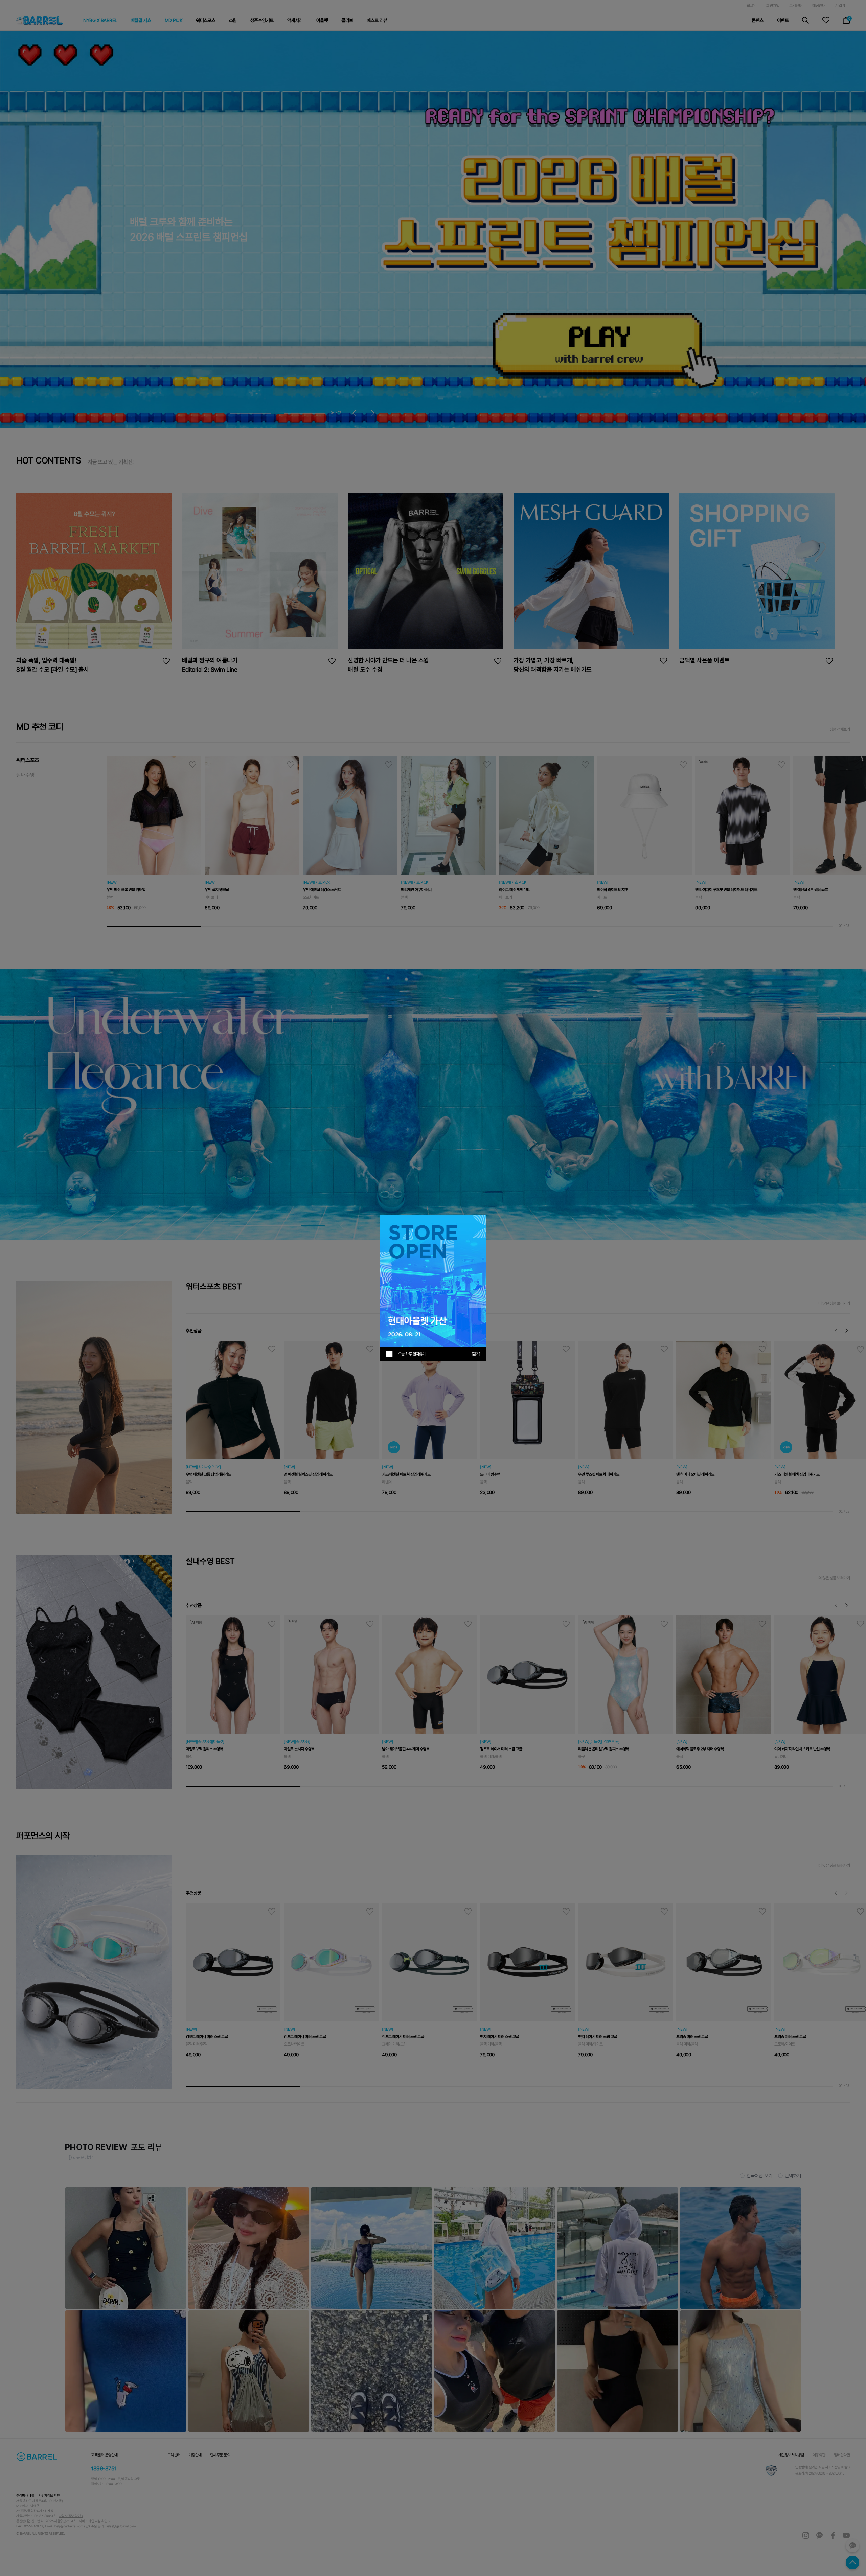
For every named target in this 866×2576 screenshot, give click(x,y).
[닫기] (476, 1354)
